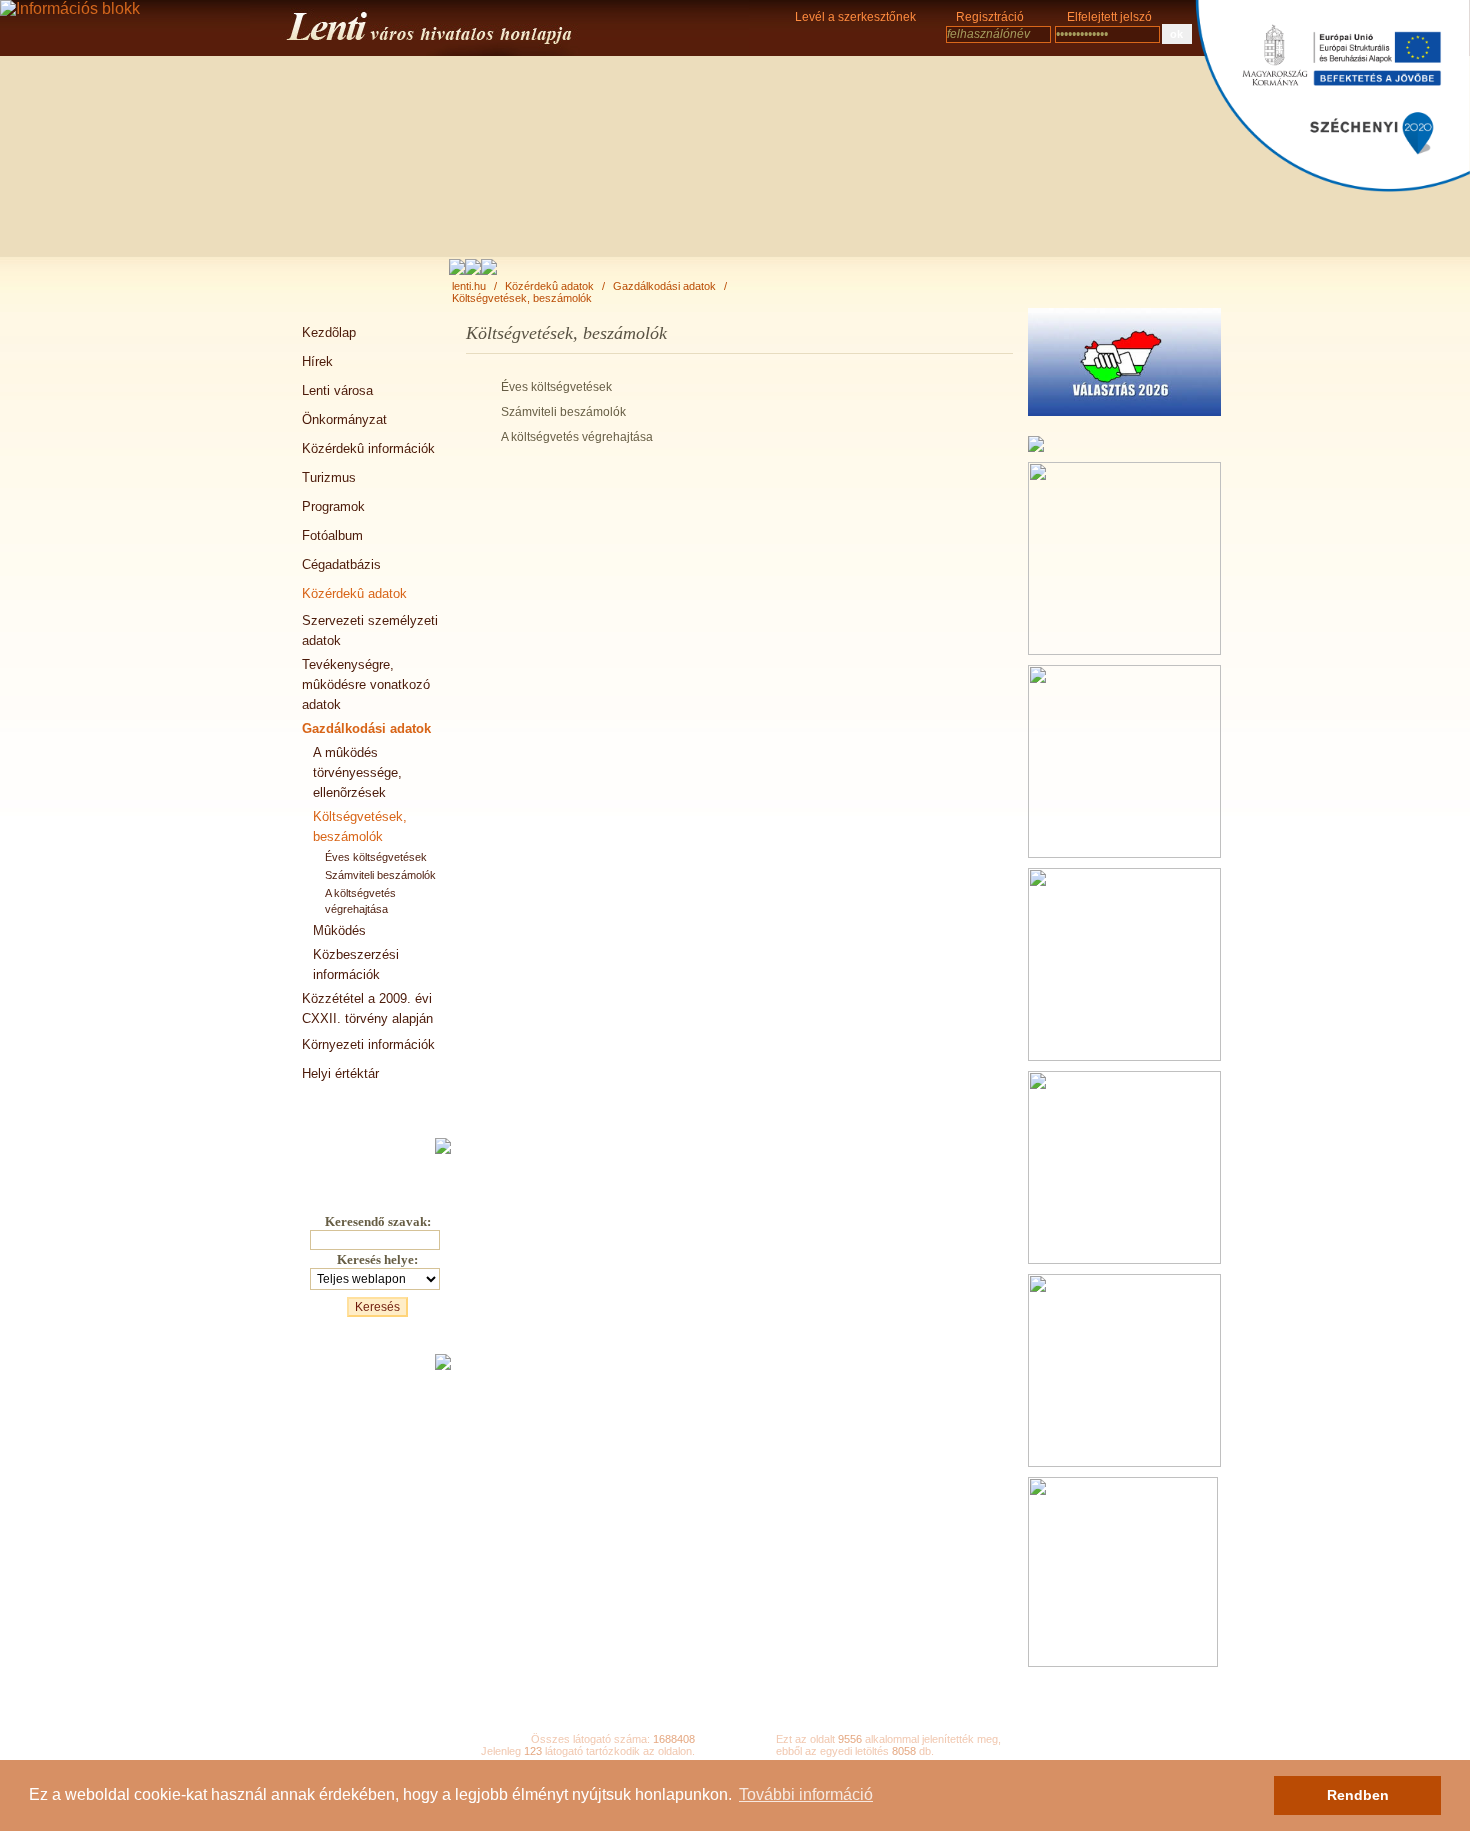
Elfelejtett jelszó (1109, 17)
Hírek (317, 361)
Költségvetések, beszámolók (522, 298)
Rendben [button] (1358, 1795)
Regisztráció (990, 17)
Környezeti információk (368, 1044)
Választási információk (368, 1102)
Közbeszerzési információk (356, 964)
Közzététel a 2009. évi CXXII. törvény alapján (367, 1008)
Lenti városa (337, 390)
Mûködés (339, 930)
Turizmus (329, 477)
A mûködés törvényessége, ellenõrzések (357, 772)
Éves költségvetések (376, 857)
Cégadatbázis (341, 564)
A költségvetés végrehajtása (360, 901)
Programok (333, 506)
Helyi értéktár (340, 1073)
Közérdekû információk (368, 448)
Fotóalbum (332, 535)
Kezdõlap (329, 332)
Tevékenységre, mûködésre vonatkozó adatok (366, 684)
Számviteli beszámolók (380, 875)
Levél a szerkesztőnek (855, 17)
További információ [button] (806, 1794)
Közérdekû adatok (549, 286)
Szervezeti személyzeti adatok (370, 630)
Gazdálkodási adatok (664, 286)
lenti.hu (469, 286)
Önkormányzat (344, 419)
